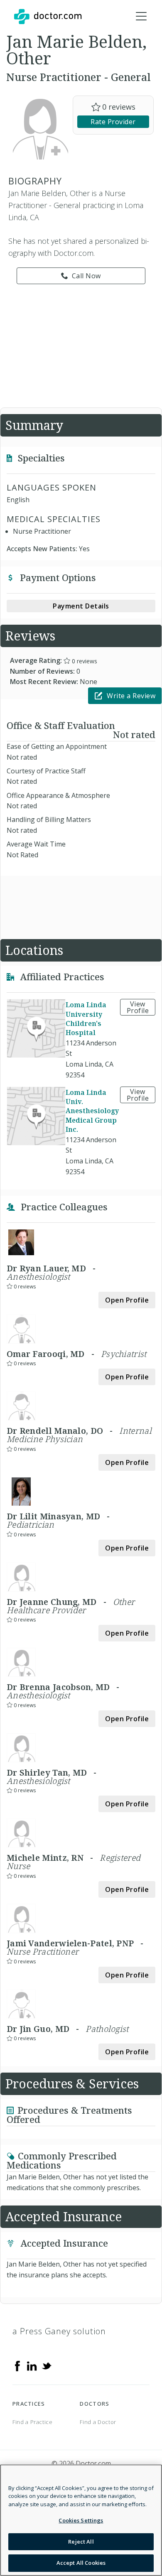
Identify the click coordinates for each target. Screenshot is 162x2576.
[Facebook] (17, 2365)
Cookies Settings (81, 2520)
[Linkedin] (32, 2365)
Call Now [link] (86, 276)
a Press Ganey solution (59, 2331)
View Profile (138, 1007)
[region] (81, 2520)
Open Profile (127, 1300)
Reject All (81, 2542)
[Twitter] (47, 2365)
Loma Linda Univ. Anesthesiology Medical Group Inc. (92, 1111)
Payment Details (81, 606)
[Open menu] (141, 17)
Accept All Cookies (81, 2563)
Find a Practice (33, 2422)
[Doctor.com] (48, 17)
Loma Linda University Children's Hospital (86, 1019)
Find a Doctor (98, 2422)
